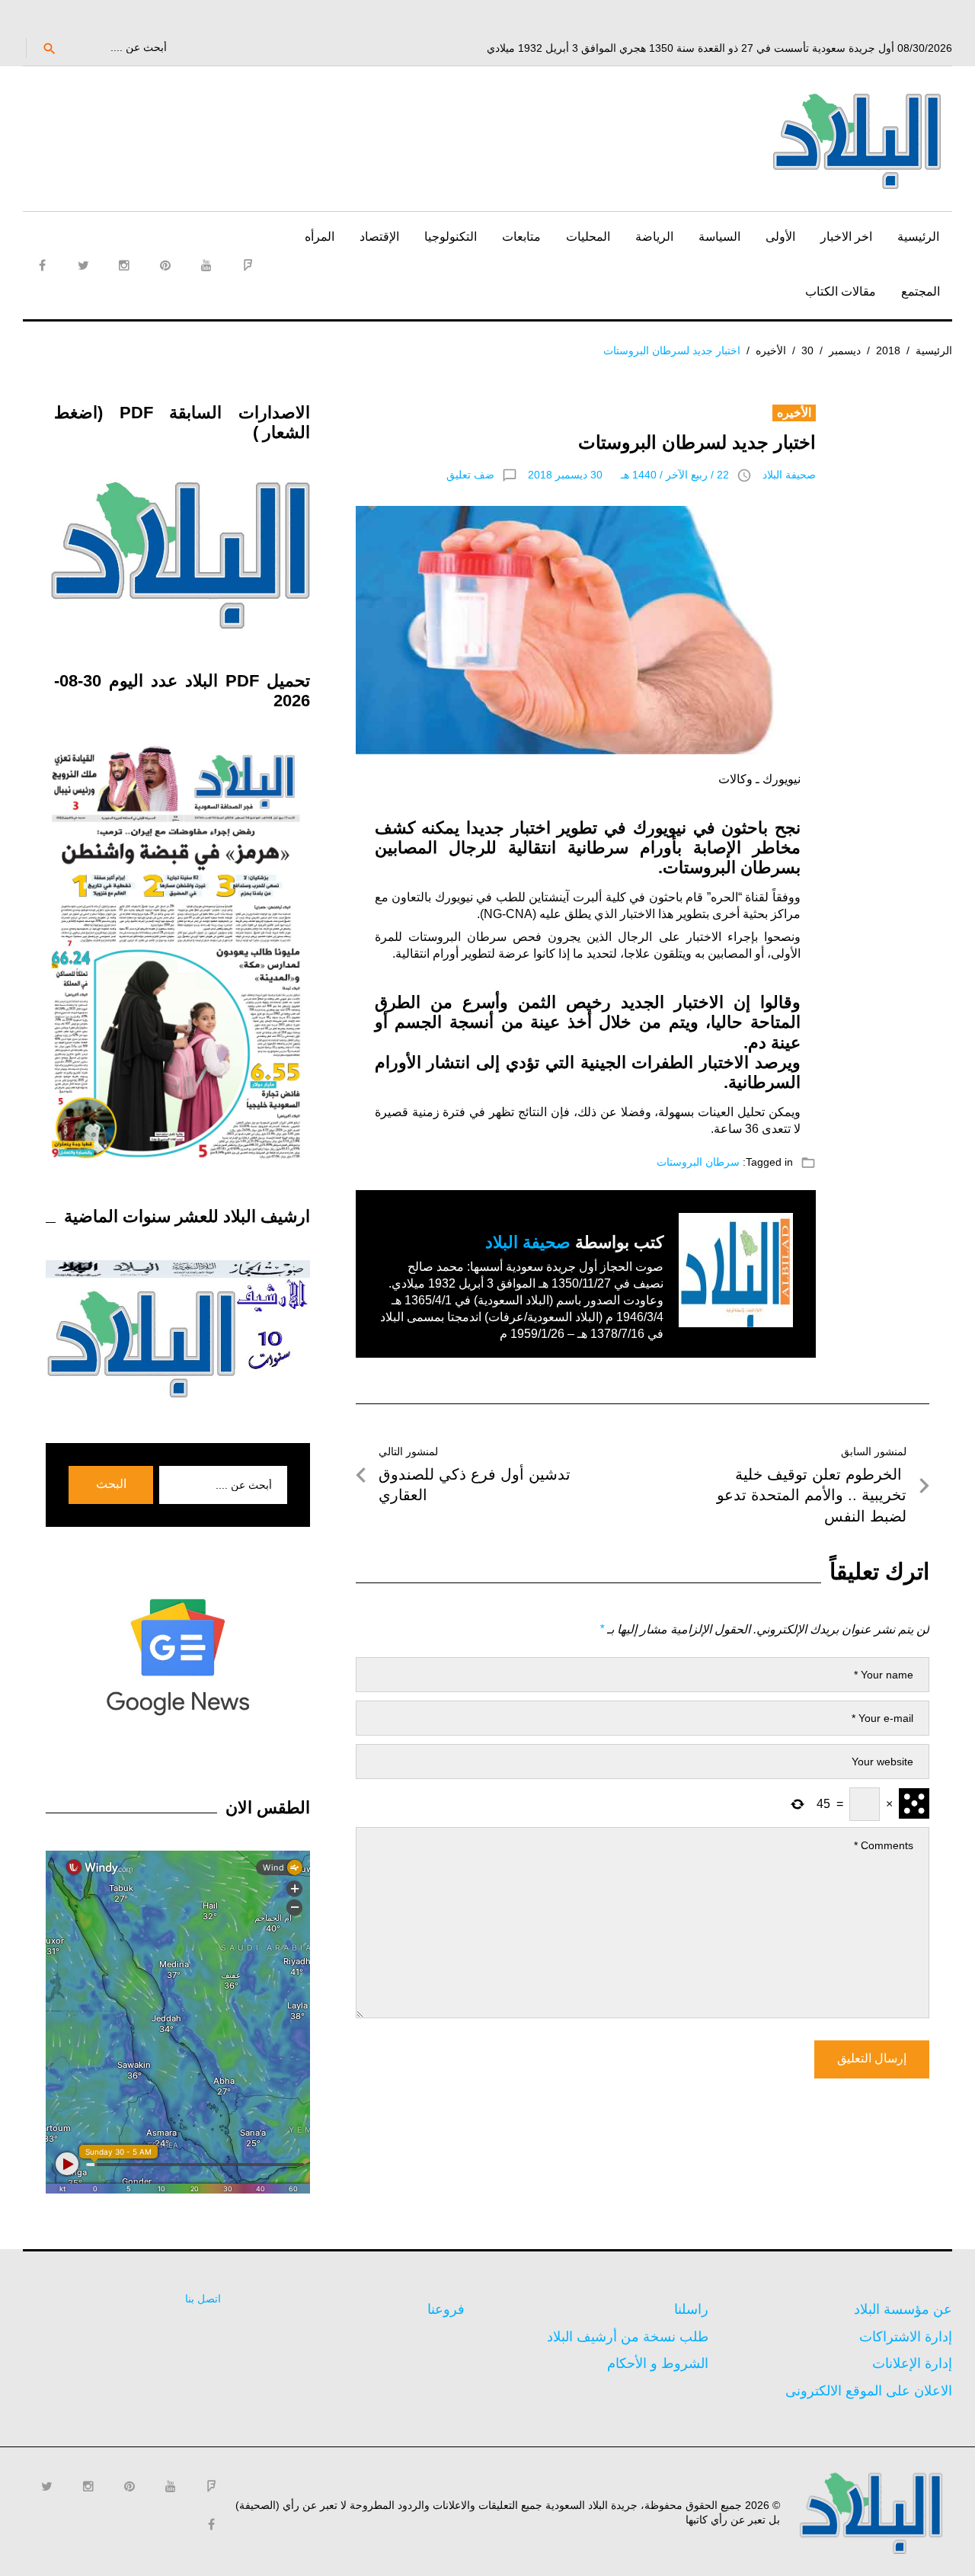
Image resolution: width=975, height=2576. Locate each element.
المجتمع (921, 291)
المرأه (320, 237)
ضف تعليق (470, 475)
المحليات (588, 237)
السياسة (719, 237)
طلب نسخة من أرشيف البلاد (628, 2337)
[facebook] (42, 265)
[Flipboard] (248, 265)
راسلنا (691, 2309)
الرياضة (654, 237)
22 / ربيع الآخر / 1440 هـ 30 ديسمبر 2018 (628, 475)
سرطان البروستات (698, 1162)
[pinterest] (165, 265)
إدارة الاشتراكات (906, 2337)
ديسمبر (845, 350)
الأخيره (771, 350)
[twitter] (83, 265)
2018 (888, 350)
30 (807, 350)
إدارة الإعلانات (912, 2363)
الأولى (780, 237)
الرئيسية (918, 237)
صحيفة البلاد (789, 475)
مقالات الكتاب (841, 291)
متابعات (521, 237)
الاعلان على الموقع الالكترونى (869, 2391)
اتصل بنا (203, 2299)
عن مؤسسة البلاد (903, 2309)
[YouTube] (206, 265)
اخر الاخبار (846, 237)
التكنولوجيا (451, 237)
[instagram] (124, 265)
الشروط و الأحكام (658, 2363)
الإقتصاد (379, 237)
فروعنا (446, 2309)
